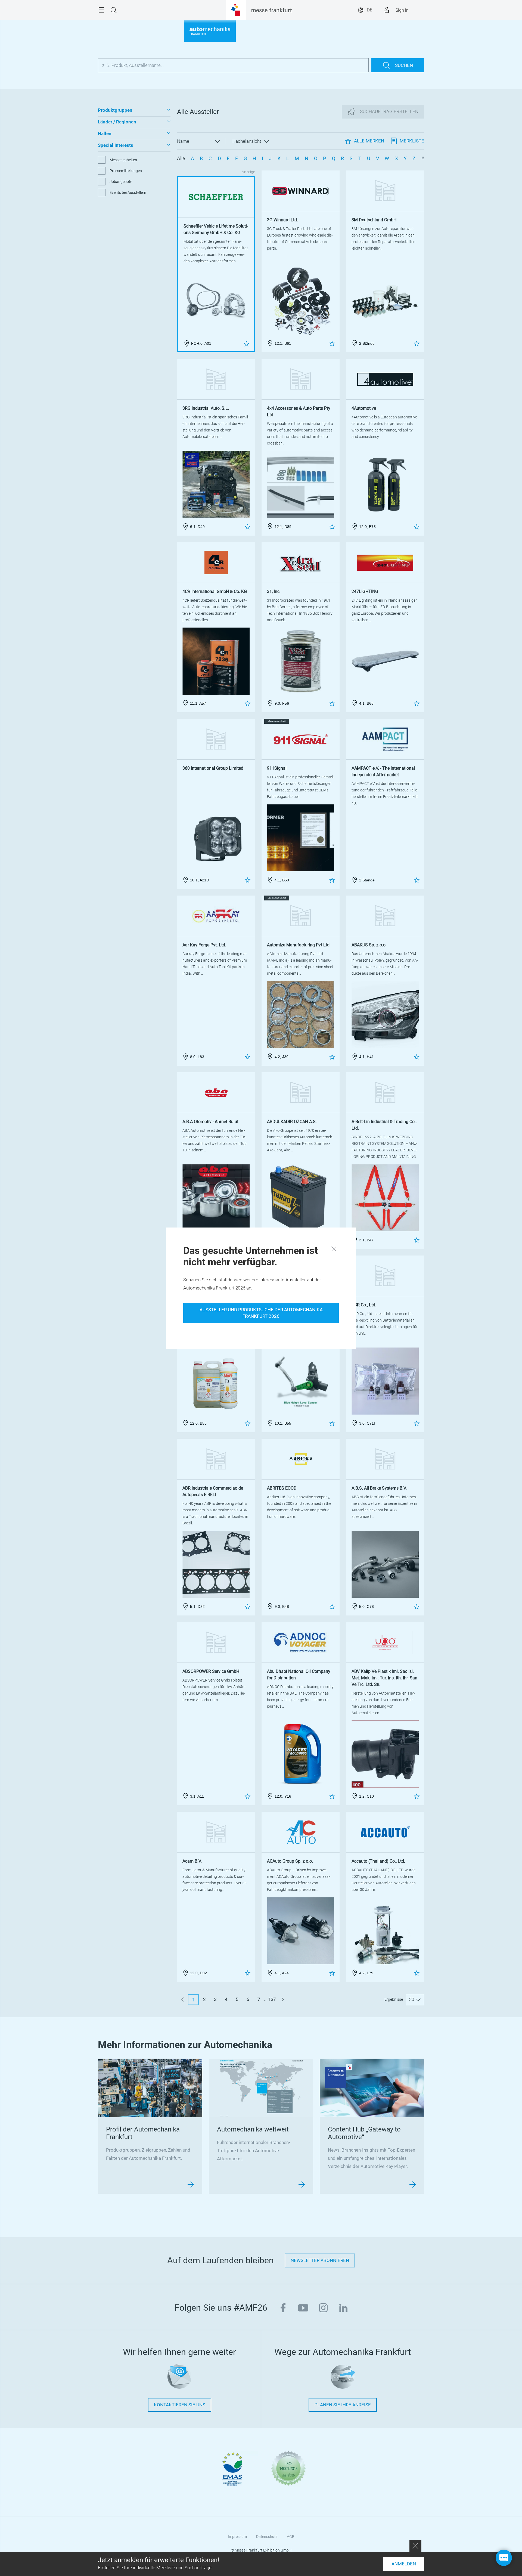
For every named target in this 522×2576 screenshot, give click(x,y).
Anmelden (404, 2564)
